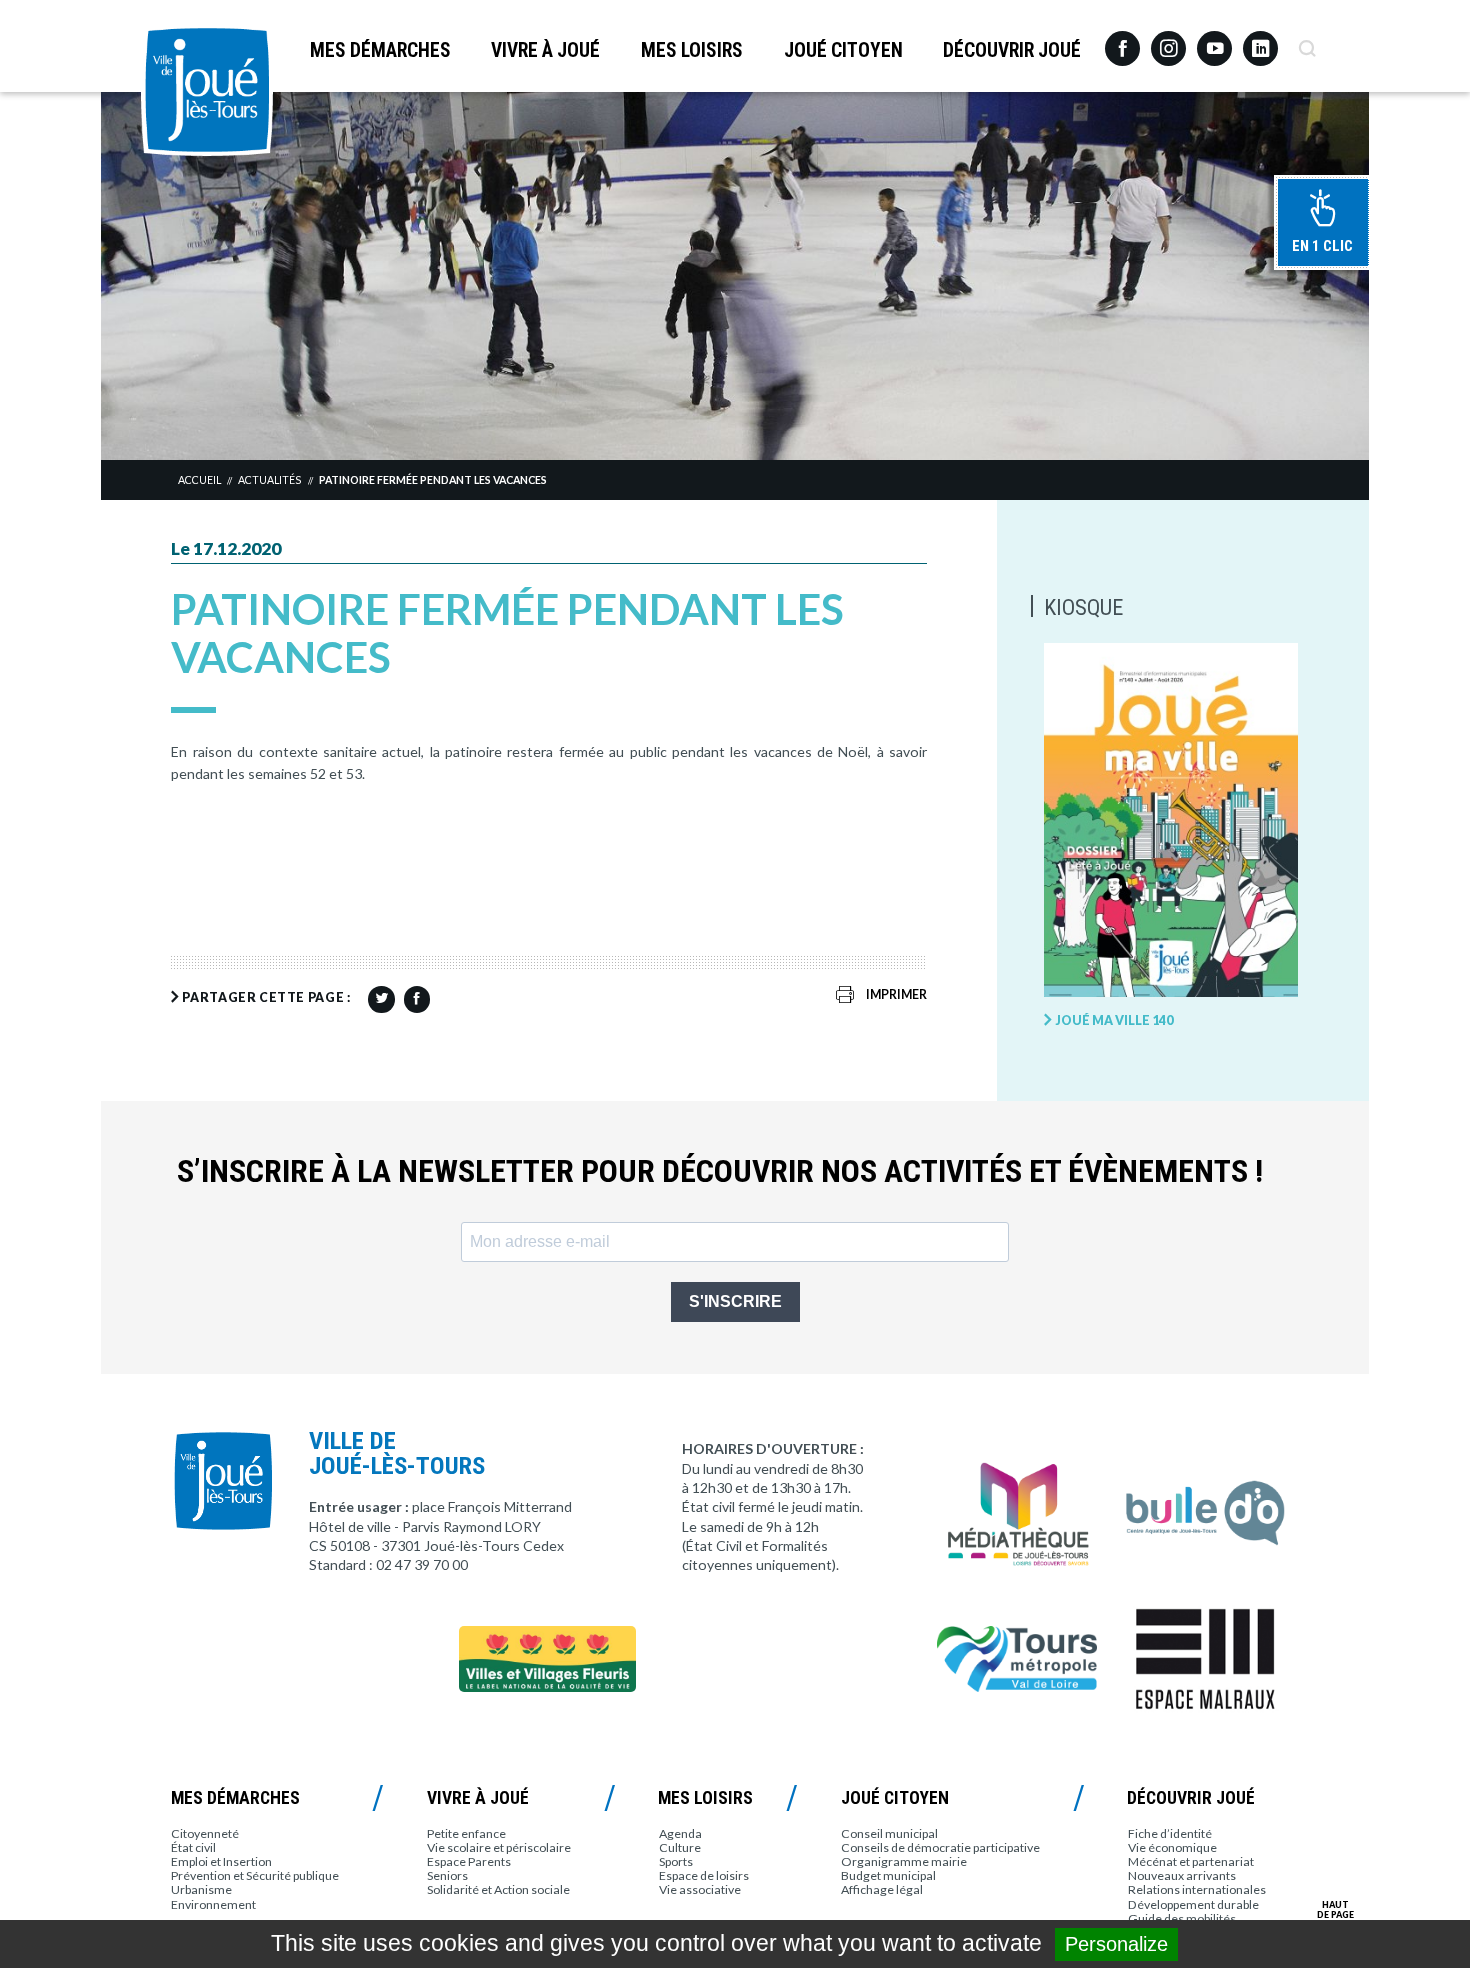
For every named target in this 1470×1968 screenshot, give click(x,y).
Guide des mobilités (1182, 1918)
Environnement (213, 1904)
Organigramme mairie (904, 1861)
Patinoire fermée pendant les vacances (433, 480)
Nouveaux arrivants (1182, 1875)
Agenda (680, 1833)
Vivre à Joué (545, 50)
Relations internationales (1197, 1889)
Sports (676, 1861)
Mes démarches (380, 50)
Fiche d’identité (1170, 1833)
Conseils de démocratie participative (940, 1847)
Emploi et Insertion (221, 1861)
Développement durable (1193, 1904)
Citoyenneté (205, 1833)
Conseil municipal (889, 1833)
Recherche (1306, 41)
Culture (680, 1847)
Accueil (199, 480)
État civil (193, 1847)
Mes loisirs (692, 50)
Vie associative (700, 1889)
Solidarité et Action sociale (498, 1889)
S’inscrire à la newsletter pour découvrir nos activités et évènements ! (720, 1171)
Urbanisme (201, 1889)
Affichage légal (882, 1889)
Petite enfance (466, 1833)
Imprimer (896, 994)
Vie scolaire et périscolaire (499, 1847)
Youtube (1214, 41)
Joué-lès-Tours (207, 90)
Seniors (447, 1875)
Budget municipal (888, 1875)
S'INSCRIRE (735, 1301)
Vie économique (1172, 1847)
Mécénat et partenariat (1191, 1861)
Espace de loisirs (704, 1875)
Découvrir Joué (1012, 50)
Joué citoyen (843, 50)
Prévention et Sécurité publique (255, 1875)
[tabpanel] (735, 276)
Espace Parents (469, 1861)
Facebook (1122, 41)
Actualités (269, 480)
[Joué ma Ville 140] (1171, 821)
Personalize (1116, 1944)
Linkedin (1260, 39)
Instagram (1168, 39)
